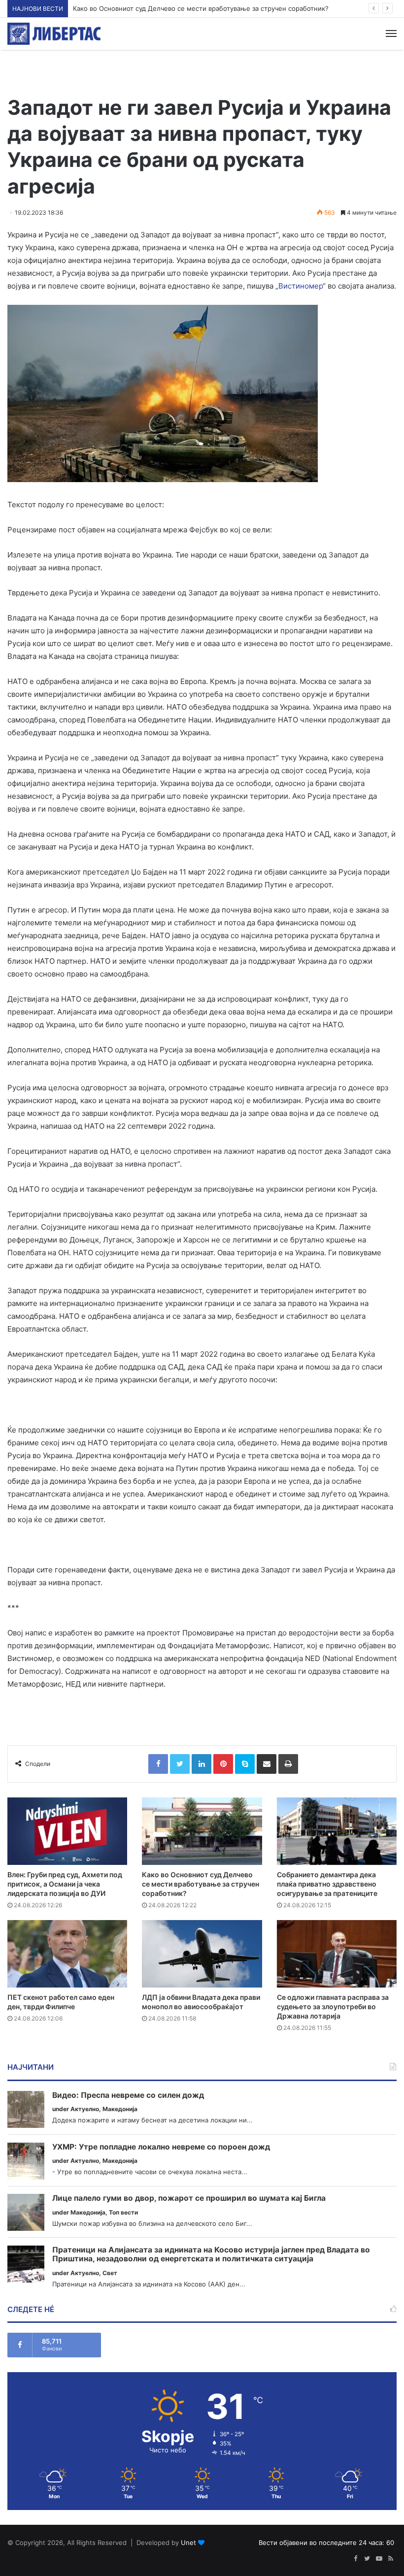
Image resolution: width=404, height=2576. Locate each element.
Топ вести (123, 2212)
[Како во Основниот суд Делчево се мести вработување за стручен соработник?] (202, 1831)
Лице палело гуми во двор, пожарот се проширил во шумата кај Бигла (189, 2198)
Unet (188, 2543)
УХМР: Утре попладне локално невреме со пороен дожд (161, 2147)
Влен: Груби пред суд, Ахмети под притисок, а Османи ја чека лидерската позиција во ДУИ (65, 1884)
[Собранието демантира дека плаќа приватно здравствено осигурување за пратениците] (337, 1831)
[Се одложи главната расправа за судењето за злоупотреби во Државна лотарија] (337, 1954)
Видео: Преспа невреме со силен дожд (128, 2095)
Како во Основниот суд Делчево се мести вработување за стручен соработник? (201, 8)
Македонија (120, 2109)
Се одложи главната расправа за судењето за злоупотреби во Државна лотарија (333, 2006)
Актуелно (85, 2109)
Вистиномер (301, 286)
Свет (110, 2273)
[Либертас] (54, 34)
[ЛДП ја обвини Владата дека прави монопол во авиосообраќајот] (202, 1954)
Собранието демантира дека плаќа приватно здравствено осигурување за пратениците (327, 1884)
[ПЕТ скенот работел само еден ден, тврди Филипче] (67, 1954)
